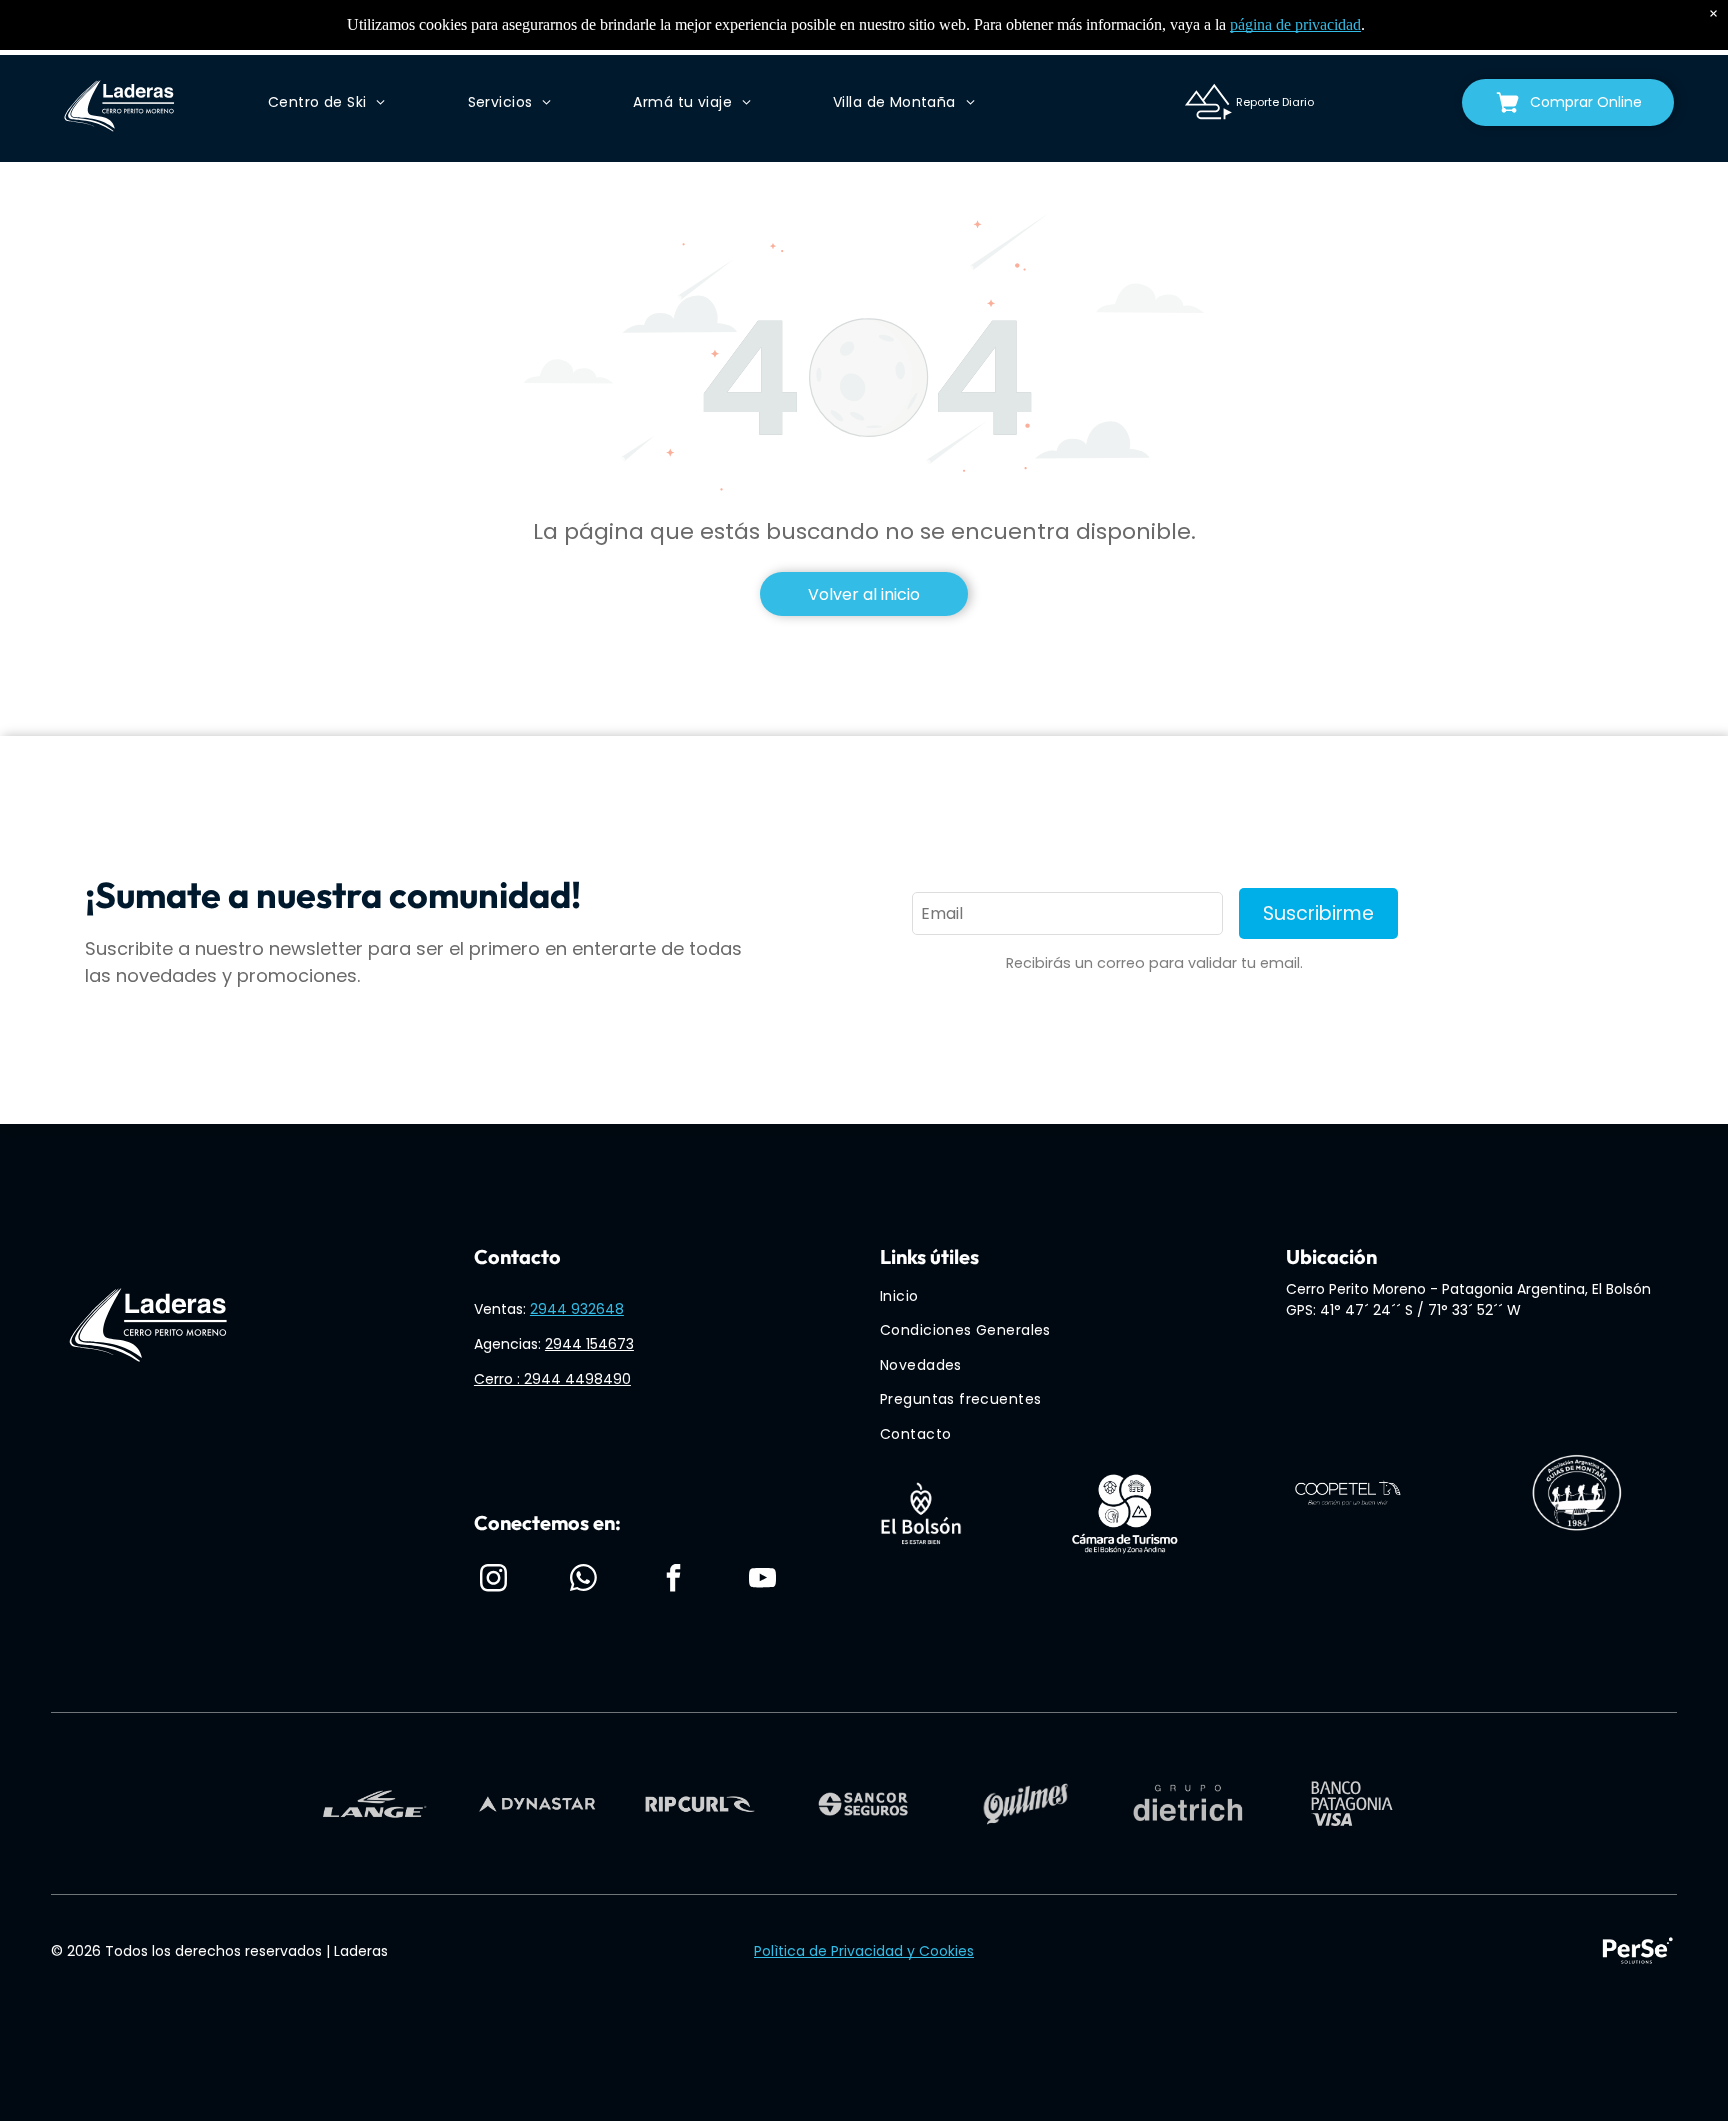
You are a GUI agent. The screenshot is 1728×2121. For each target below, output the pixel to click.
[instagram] (494, 1580)
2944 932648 (577, 1309)
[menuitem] (326, 102)
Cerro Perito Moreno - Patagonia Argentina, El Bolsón (1468, 1289)
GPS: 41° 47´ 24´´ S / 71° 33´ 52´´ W (1403, 1310)
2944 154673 (589, 1344)
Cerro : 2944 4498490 (552, 1379)
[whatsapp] (584, 1580)
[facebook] (673, 1580)
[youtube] (763, 1580)
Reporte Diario (1275, 102)
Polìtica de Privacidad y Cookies (864, 1951)
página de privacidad (1295, 24)
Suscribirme (1318, 913)
